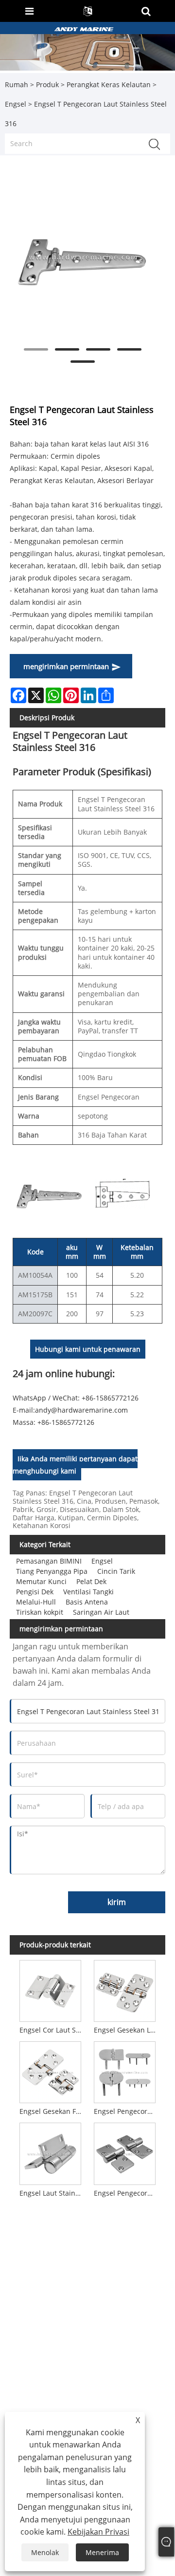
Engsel (16, 104)
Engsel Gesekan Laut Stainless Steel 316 (126, 2030)
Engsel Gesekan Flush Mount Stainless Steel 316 (52, 2111)
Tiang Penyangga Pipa (52, 1571)
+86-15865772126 (66, 1422)
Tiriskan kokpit (40, 1612)
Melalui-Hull (36, 1602)
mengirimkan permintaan (66, 666)
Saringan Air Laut (101, 1612)
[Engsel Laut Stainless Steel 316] (50, 2152)
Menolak (45, 2552)
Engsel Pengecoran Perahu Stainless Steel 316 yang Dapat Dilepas (126, 2193)
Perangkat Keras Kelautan (109, 84)
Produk (47, 84)
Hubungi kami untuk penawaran (88, 1349)
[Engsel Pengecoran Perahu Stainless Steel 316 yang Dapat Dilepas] (125, 2152)
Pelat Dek (91, 1581)
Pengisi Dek (35, 1592)
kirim (117, 1902)
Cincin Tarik (116, 1571)
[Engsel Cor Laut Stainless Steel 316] (50, 1989)
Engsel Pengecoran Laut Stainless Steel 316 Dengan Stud (126, 2111)
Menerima (102, 2552)
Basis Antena (87, 1602)
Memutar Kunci (41, 1581)
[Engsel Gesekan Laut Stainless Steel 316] (125, 1989)
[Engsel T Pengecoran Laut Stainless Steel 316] (83, 257)
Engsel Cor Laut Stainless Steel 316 (52, 2030)
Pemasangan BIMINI (49, 1561)
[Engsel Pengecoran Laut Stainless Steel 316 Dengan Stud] (125, 2071)
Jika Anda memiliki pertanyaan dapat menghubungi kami (75, 1465)
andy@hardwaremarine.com (81, 1410)
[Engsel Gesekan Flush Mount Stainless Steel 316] (50, 2071)
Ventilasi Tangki (88, 1592)
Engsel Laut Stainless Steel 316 (52, 2193)
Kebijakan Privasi (98, 2532)
